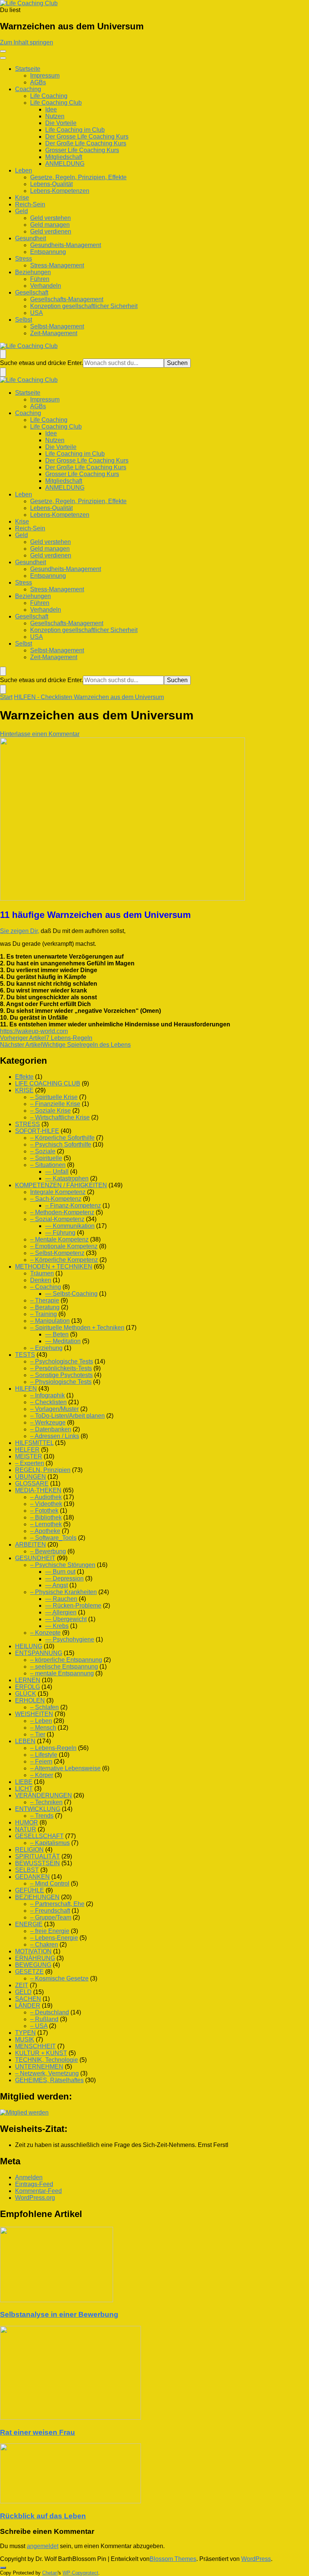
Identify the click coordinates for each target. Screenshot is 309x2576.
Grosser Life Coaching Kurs (82, 150)
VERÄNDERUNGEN (44, 1795)
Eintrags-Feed (34, 2184)
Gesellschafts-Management (67, 299)
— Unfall (57, 1172)
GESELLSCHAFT (39, 1836)
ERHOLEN (30, 1700)
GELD (23, 1992)
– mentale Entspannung (62, 1673)
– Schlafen (44, 1707)
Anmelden (29, 2177)
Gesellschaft (32, 292)
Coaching (28, 89)
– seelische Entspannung (64, 1667)
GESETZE (29, 1972)
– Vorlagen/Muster (54, 1409)
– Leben (41, 1721)
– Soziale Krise (50, 1111)
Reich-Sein (30, 204)
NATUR (26, 1829)
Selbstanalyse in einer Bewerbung (59, 2314)
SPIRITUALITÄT (37, 1856)
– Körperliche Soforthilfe (62, 1138)
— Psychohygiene (70, 1639)
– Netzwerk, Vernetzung (47, 2073)
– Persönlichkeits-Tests (61, 1368)
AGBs (38, 82)
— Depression (64, 1578)
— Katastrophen (67, 1178)
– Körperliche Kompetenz (64, 1260)
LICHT (24, 1789)
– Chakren (44, 1945)
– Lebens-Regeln (53, 1748)
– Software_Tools (53, 1538)
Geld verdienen (51, 231)
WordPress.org (35, 2198)
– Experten (30, 1463)
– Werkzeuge (48, 1422)
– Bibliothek (46, 1517)
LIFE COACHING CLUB (48, 1083)
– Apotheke (45, 1531)
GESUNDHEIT (35, 1558)
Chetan (50, 2573)
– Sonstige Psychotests (61, 1375)
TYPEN (25, 2033)
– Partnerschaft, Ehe (57, 1904)
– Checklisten (48, 1402)
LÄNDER (28, 2006)
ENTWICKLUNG (38, 1809)
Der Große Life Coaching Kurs (86, 143)
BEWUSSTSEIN (37, 1863)
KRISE (24, 1090)
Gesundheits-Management (66, 245)
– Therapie (45, 1300)
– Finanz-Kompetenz (73, 1206)
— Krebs (57, 1626)
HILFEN (26, 1389)
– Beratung (45, 1307)
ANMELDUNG (65, 164)
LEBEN (25, 1741)
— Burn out (60, 1572)
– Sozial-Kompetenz (57, 1219)
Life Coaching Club (56, 103)
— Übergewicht (66, 1619)
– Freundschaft (50, 1911)
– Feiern (41, 1761)
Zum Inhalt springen (27, 42)
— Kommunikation (70, 1226)
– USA (39, 2026)
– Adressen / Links (55, 1436)
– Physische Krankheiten (63, 1592)
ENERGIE (29, 1924)
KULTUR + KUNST (41, 2053)
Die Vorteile (61, 123)
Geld (21, 211)
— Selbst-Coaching (71, 1294)
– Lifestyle (44, 1755)
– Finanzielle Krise (55, 1104)
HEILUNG (29, 1646)
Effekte (24, 1077)
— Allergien (61, 1612)
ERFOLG (28, 1687)
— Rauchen (61, 1599)
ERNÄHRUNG (35, 1958)
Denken (41, 1280)
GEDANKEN (32, 1877)
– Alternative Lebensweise (65, 1768)
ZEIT (22, 1985)
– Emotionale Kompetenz (64, 1246)
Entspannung (48, 252)
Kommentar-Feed (38, 2191)
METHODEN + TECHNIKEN (54, 1267)
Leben (24, 170)
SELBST (27, 1870)
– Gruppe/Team (51, 1917)
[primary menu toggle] (3, 51)
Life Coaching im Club (75, 130)
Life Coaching (49, 96)
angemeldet (43, 2546)
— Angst (57, 1585)
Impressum (45, 76)
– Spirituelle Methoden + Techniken (77, 1328)
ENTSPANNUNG (39, 1653)
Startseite (28, 69)
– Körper (42, 1775)
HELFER (27, 1450)
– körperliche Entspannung (66, 1660)
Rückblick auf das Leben (43, 2516)
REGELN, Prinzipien (43, 1470)
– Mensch (43, 1728)
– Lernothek (46, 1524)
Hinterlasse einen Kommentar (40, 734)
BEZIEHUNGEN (37, 1897)
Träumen (42, 1273)
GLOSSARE (32, 1483)
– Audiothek (46, 1497)
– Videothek (46, 1504)
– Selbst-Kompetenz (57, 1253)
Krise (22, 198)
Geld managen (50, 225)
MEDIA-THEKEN (38, 1490)
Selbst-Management (57, 326)
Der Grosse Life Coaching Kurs (87, 137)
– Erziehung (46, 1348)
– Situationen (48, 1165)
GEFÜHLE (30, 1890)
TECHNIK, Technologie (47, 2060)
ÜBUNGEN (31, 1477)
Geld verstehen (50, 218)
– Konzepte (45, 1633)
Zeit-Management (54, 333)
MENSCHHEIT (35, 2046)
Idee (51, 109)
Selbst (24, 320)
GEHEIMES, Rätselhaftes (49, 2080)
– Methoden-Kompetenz (62, 1212)
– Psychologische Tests (62, 1361)
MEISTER (29, 1456)
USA (37, 313)
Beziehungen (33, 272)
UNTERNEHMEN (39, 2067)
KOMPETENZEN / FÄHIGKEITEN (61, 1185)
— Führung (60, 1233)
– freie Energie (50, 1931)
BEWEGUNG (33, 1965)
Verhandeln (46, 286)
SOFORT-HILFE (37, 1131)
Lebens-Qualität (51, 184)
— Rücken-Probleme (73, 1606)
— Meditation (63, 1341)
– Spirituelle (46, 1158)
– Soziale (43, 1151)
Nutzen (55, 116)
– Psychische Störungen (63, 1565)
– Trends (42, 1816)
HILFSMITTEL (34, 1443)
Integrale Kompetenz (58, 1192)
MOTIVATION (33, 1951)
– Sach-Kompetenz (56, 1199)
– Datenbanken (51, 1429)
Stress (24, 259)
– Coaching (46, 1287)
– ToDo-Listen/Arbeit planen (67, 1416)
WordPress (256, 2559)
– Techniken (46, 1802)
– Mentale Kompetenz (59, 1239)
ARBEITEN (31, 1545)
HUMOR (27, 1822)
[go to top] (3, 2568)
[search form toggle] (3, 354)
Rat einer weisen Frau (37, 2432)
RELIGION (29, 1850)
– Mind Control (50, 1884)
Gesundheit (31, 238)
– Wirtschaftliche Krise (60, 1117)
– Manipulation (50, 1321)
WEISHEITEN (34, 1714)
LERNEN (28, 1680)
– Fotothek (44, 1511)
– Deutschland (50, 2012)
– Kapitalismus (50, 1843)
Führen (40, 279)
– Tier (38, 1734)
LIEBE (24, 1782)
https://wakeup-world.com (34, 1031)
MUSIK (25, 2039)
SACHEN (28, 1999)
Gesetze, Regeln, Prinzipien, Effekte (78, 177)
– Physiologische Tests (61, 1382)
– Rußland (44, 2019)
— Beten (57, 1334)
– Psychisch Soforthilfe (61, 1144)
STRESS (28, 1124)
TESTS (25, 1355)
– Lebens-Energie (54, 1938)
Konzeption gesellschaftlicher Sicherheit (84, 306)
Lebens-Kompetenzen (60, 191)
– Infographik (47, 1395)
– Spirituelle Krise (54, 1097)
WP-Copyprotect (80, 2573)
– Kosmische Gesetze (59, 1978)
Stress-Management (57, 265)
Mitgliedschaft (64, 157)
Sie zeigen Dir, (20, 931)
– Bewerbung (48, 1551)
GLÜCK (26, 1694)
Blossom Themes (173, 2559)
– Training (44, 1314)
